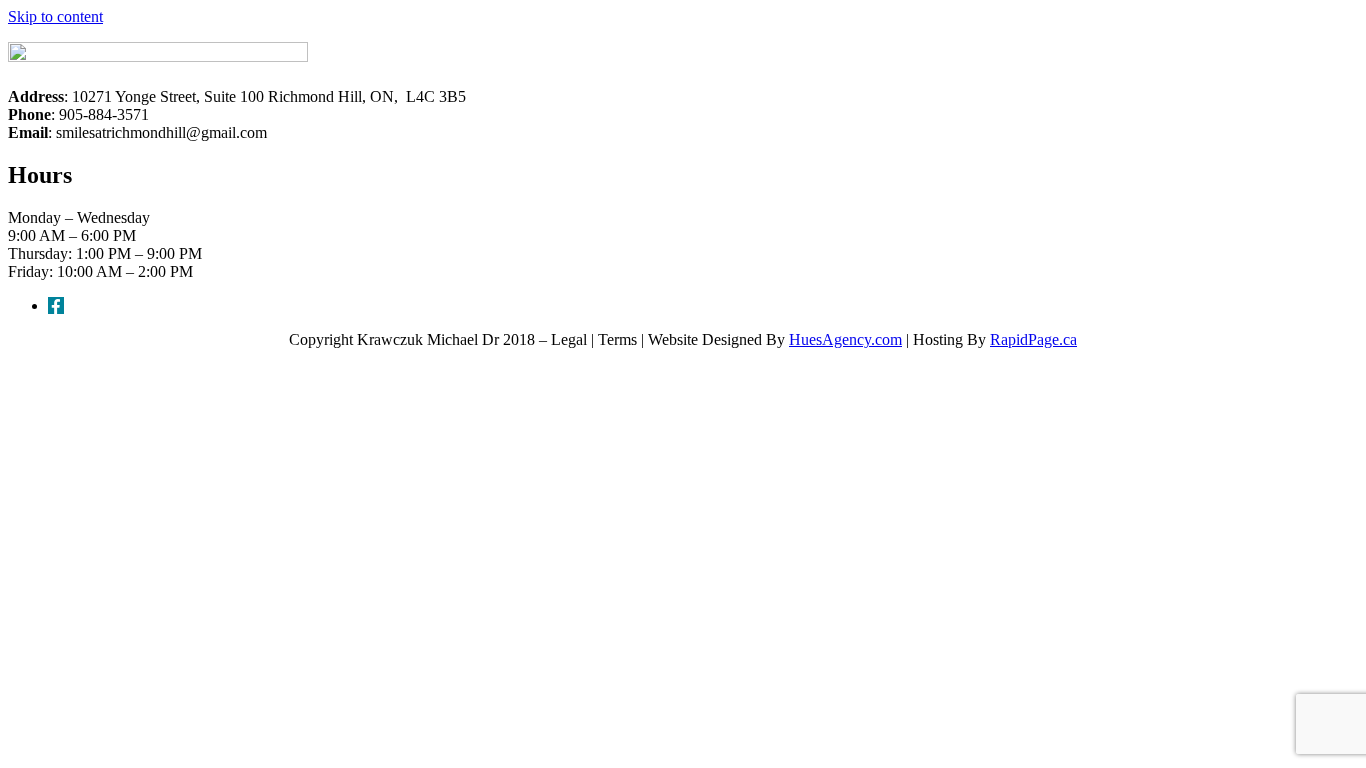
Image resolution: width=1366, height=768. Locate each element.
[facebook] (56, 305)
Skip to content (55, 16)
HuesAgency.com (845, 339)
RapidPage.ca (1033, 339)
